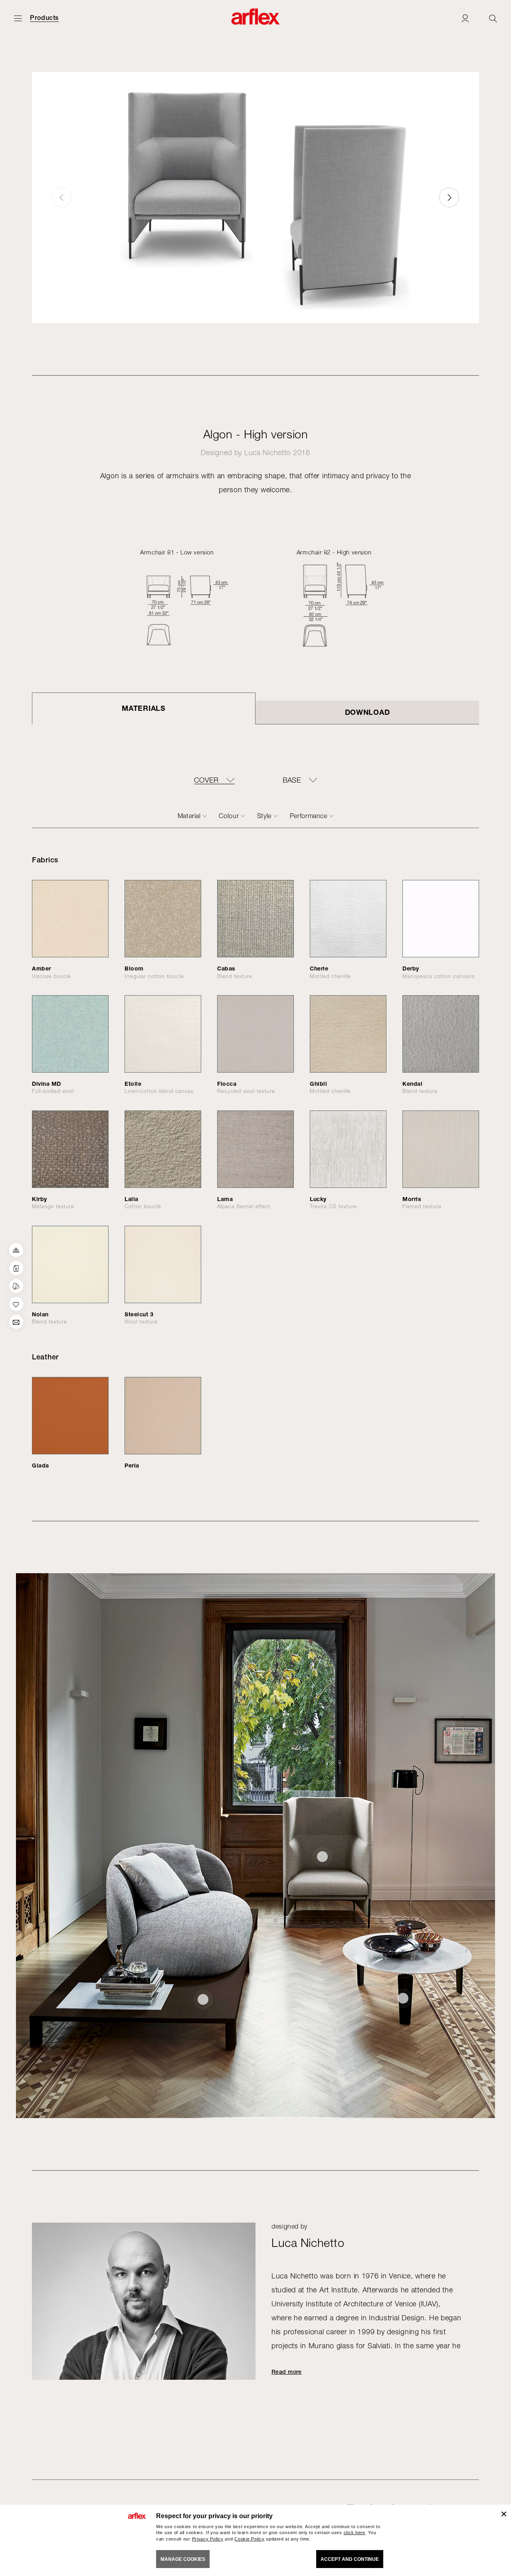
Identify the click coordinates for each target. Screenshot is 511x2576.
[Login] (465, 18)
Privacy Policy (208, 2539)
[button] (449, 197)
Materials (144, 708)
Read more (287, 2372)
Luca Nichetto (267, 453)
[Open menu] (18, 18)
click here (355, 2533)
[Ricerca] (493, 18)
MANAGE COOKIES (183, 2559)
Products (44, 18)
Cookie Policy (249, 2539)
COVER (206, 780)
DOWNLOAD (367, 712)
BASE (292, 780)
